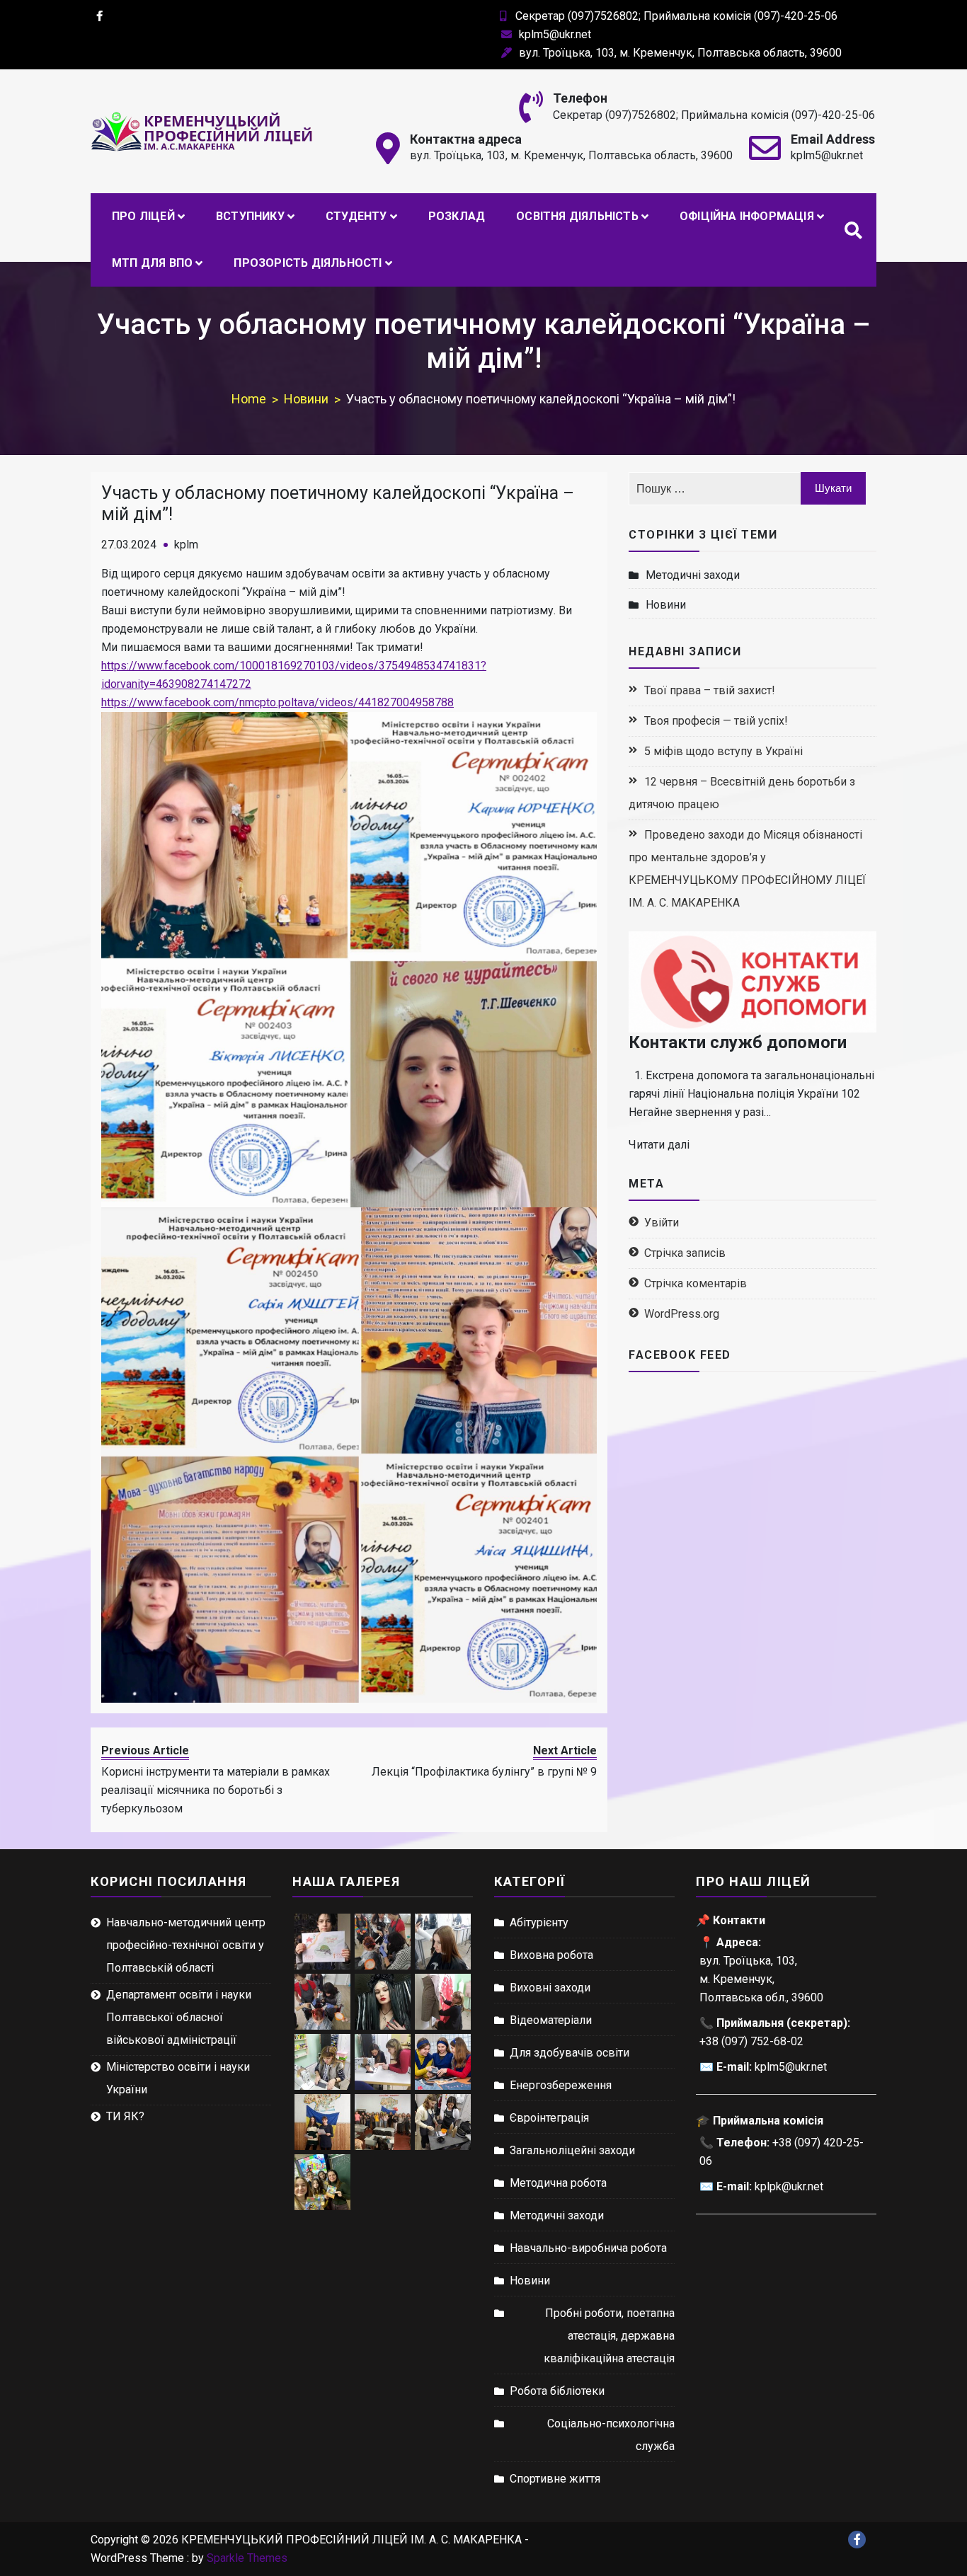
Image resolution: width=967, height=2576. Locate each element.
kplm (186, 545)
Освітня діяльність (577, 216)
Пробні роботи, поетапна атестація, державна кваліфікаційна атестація (609, 2336)
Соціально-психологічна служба (611, 2435)
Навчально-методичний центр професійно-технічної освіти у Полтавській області (186, 1945)
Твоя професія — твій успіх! (716, 721)
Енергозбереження (561, 2085)
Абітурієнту (539, 1922)
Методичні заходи (693, 575)
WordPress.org (682, 1314)
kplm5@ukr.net (555, 34)
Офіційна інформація (747, 216)
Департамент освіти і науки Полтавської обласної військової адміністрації (179, 2017)
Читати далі (659, 1145)
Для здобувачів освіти (570, 2053)
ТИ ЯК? (125, 2116)
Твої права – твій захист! (710, 690)
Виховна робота (551, 1955)
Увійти (662, 1223)
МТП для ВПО (152, 263)
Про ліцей (143, 216)
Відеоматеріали (551, 2020)
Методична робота (558, 2183)
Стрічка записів (685, 1253)
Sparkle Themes (247, 2558)
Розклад (457, 216)
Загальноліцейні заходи (572, 2150)
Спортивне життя (555, 2479)
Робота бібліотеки (557, 2391)
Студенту (356, 216)
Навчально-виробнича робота (588, 2248)
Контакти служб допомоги (738, 1042)
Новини (666, 605)
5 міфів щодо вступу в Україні (723, 751)
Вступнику (250, 216)
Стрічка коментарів (696, 1283)
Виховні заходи (550, 1988)
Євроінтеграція (549, 2118)
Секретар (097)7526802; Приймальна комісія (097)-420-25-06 (676, 16)
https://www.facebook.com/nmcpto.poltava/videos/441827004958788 (277, 702)
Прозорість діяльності (308, 263)
